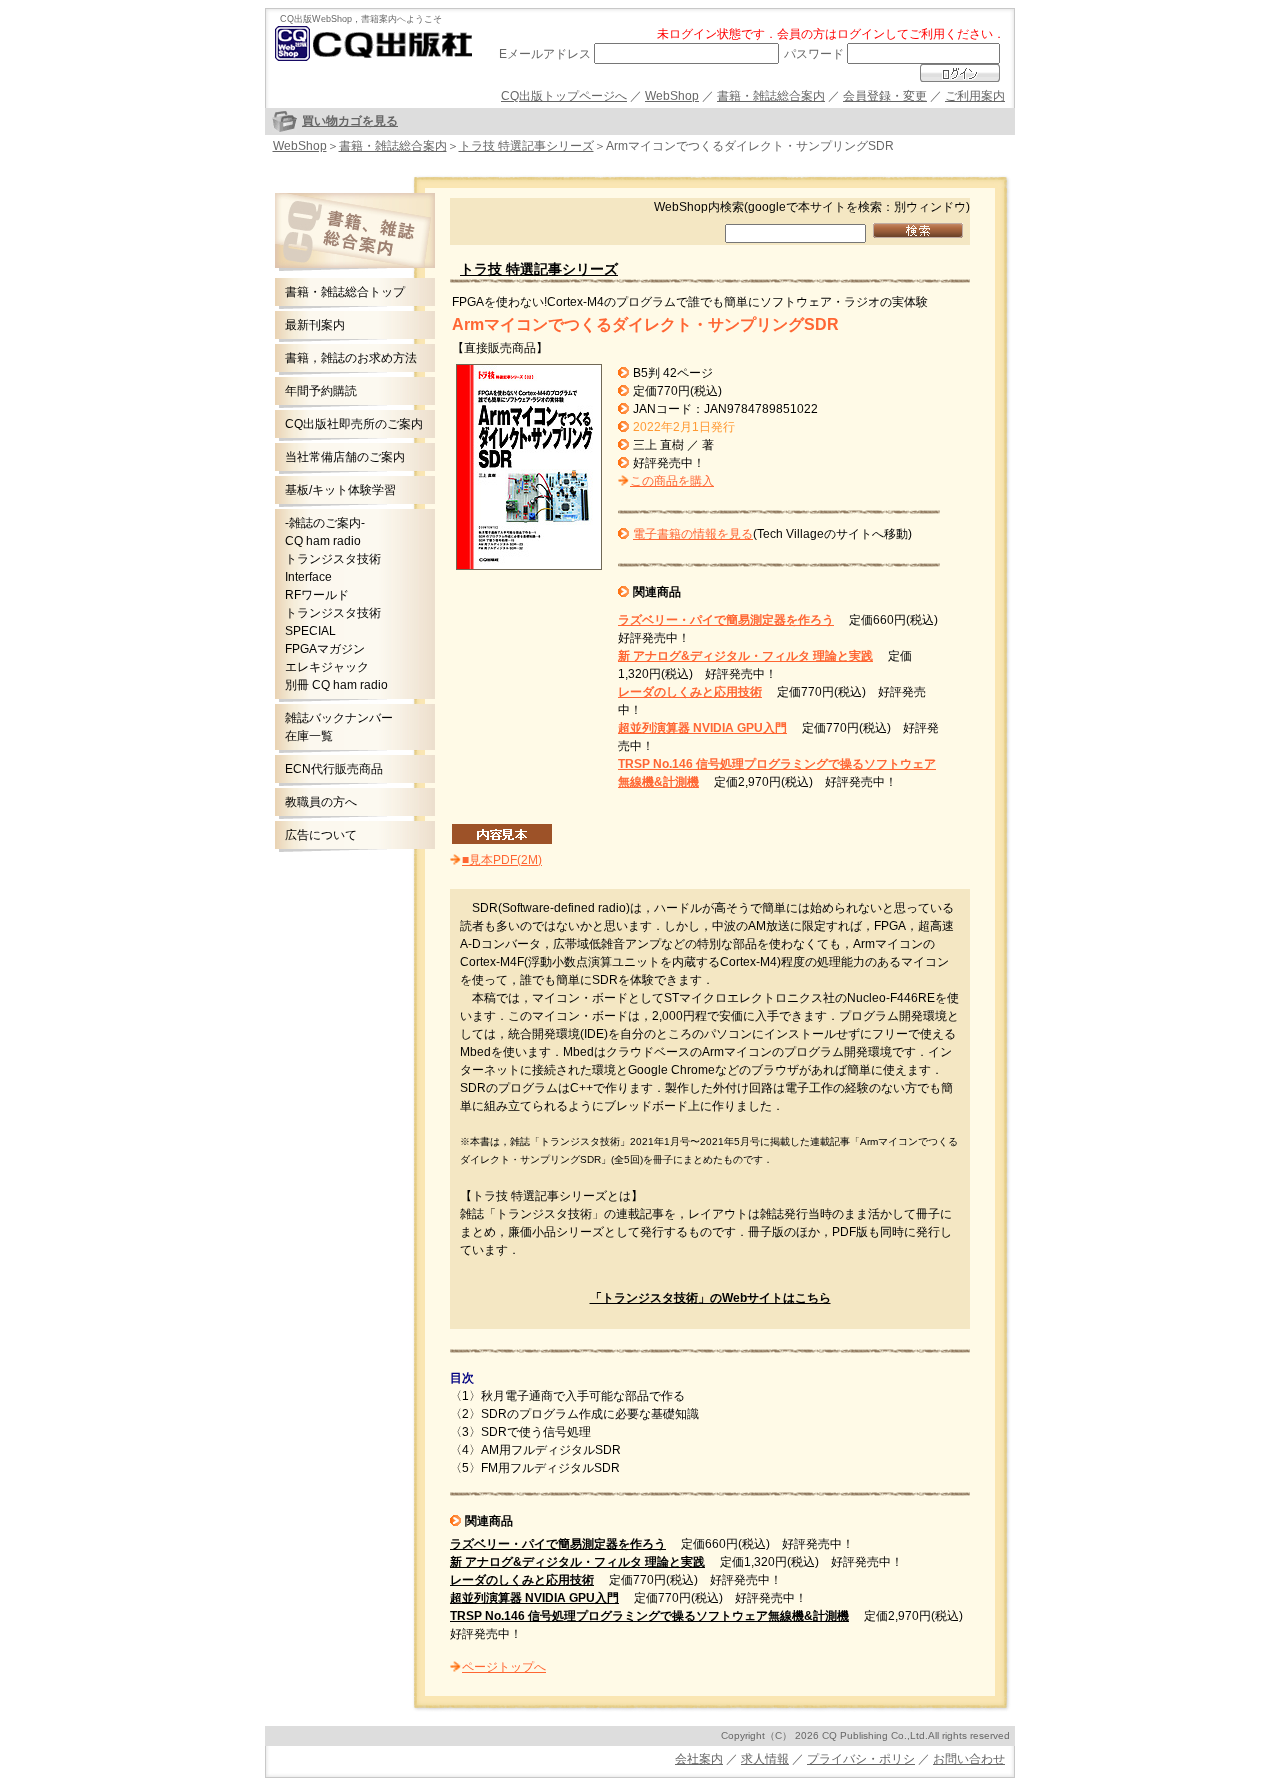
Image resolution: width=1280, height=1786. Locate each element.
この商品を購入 (672, 481)
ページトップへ (504, 1667)
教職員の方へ (321, 802)
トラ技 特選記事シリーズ (526, 146)
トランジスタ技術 (333, 559)
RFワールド (317, 595)
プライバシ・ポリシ (861, 1759)
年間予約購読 (321, 391)
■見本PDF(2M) (502, 860)
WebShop (672, 96)
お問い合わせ (969, 1759)
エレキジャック (327, 667)
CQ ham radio (323, 541)
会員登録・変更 (885, 96)
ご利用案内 (975, 96)
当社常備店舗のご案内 (345, 457)
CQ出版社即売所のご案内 (354, 424)
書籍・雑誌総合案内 (771, 96)
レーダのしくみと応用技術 (690, 692)
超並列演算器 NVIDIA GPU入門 (702, 728)
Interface (308, 577)
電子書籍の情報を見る (693, 534)
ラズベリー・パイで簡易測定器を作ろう (726, 620)
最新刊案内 (315, 325)
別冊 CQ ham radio (336, 685)
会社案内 (699, 1759)
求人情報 (765, 1759)
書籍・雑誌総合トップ (345, 292)
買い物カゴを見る (350, 121)
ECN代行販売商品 (334, 769)
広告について (321, 835)
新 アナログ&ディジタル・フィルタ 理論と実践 (745, 656)
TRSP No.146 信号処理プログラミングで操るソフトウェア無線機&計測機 (649, 1616)
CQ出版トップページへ (564, 96)
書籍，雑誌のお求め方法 (351, 358)
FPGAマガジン (325, 649)
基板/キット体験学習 (340, 490)
